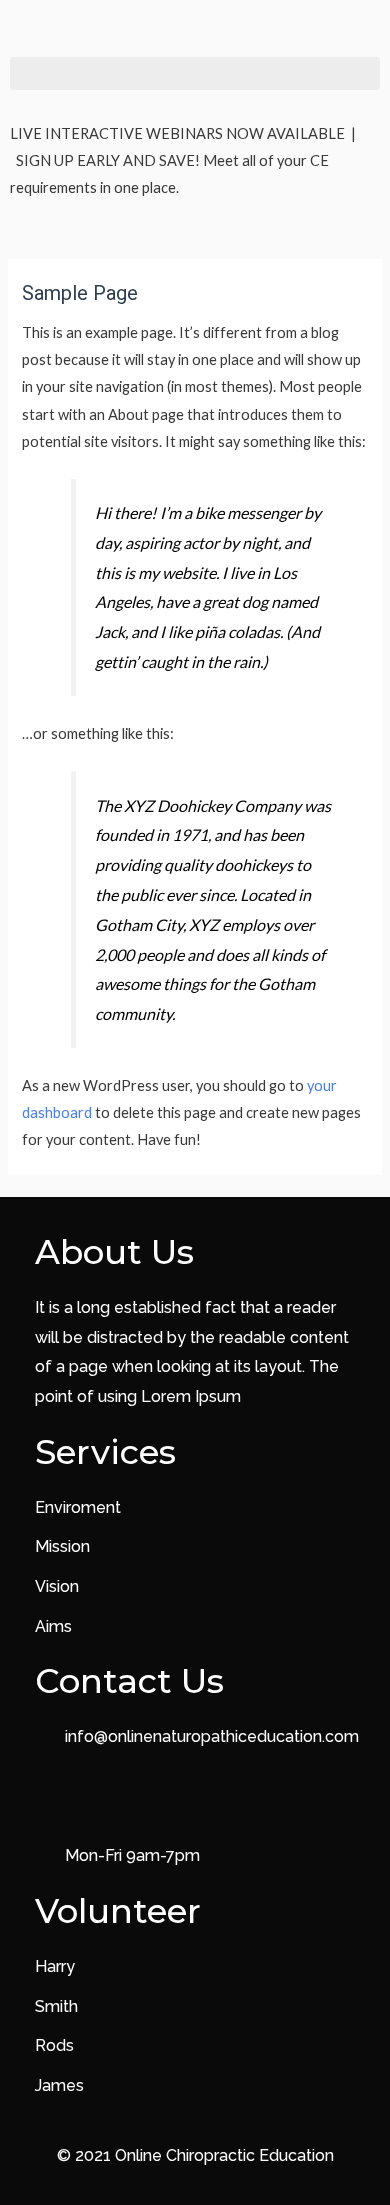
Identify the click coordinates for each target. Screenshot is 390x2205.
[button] (195, 73)
